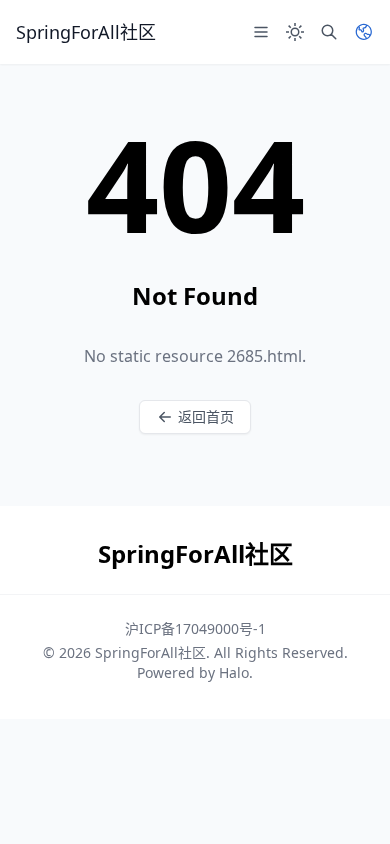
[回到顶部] (346, 800)
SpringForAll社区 (150, 652)
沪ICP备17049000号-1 (195, 628)
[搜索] (329, 32)
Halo (234, 672)
